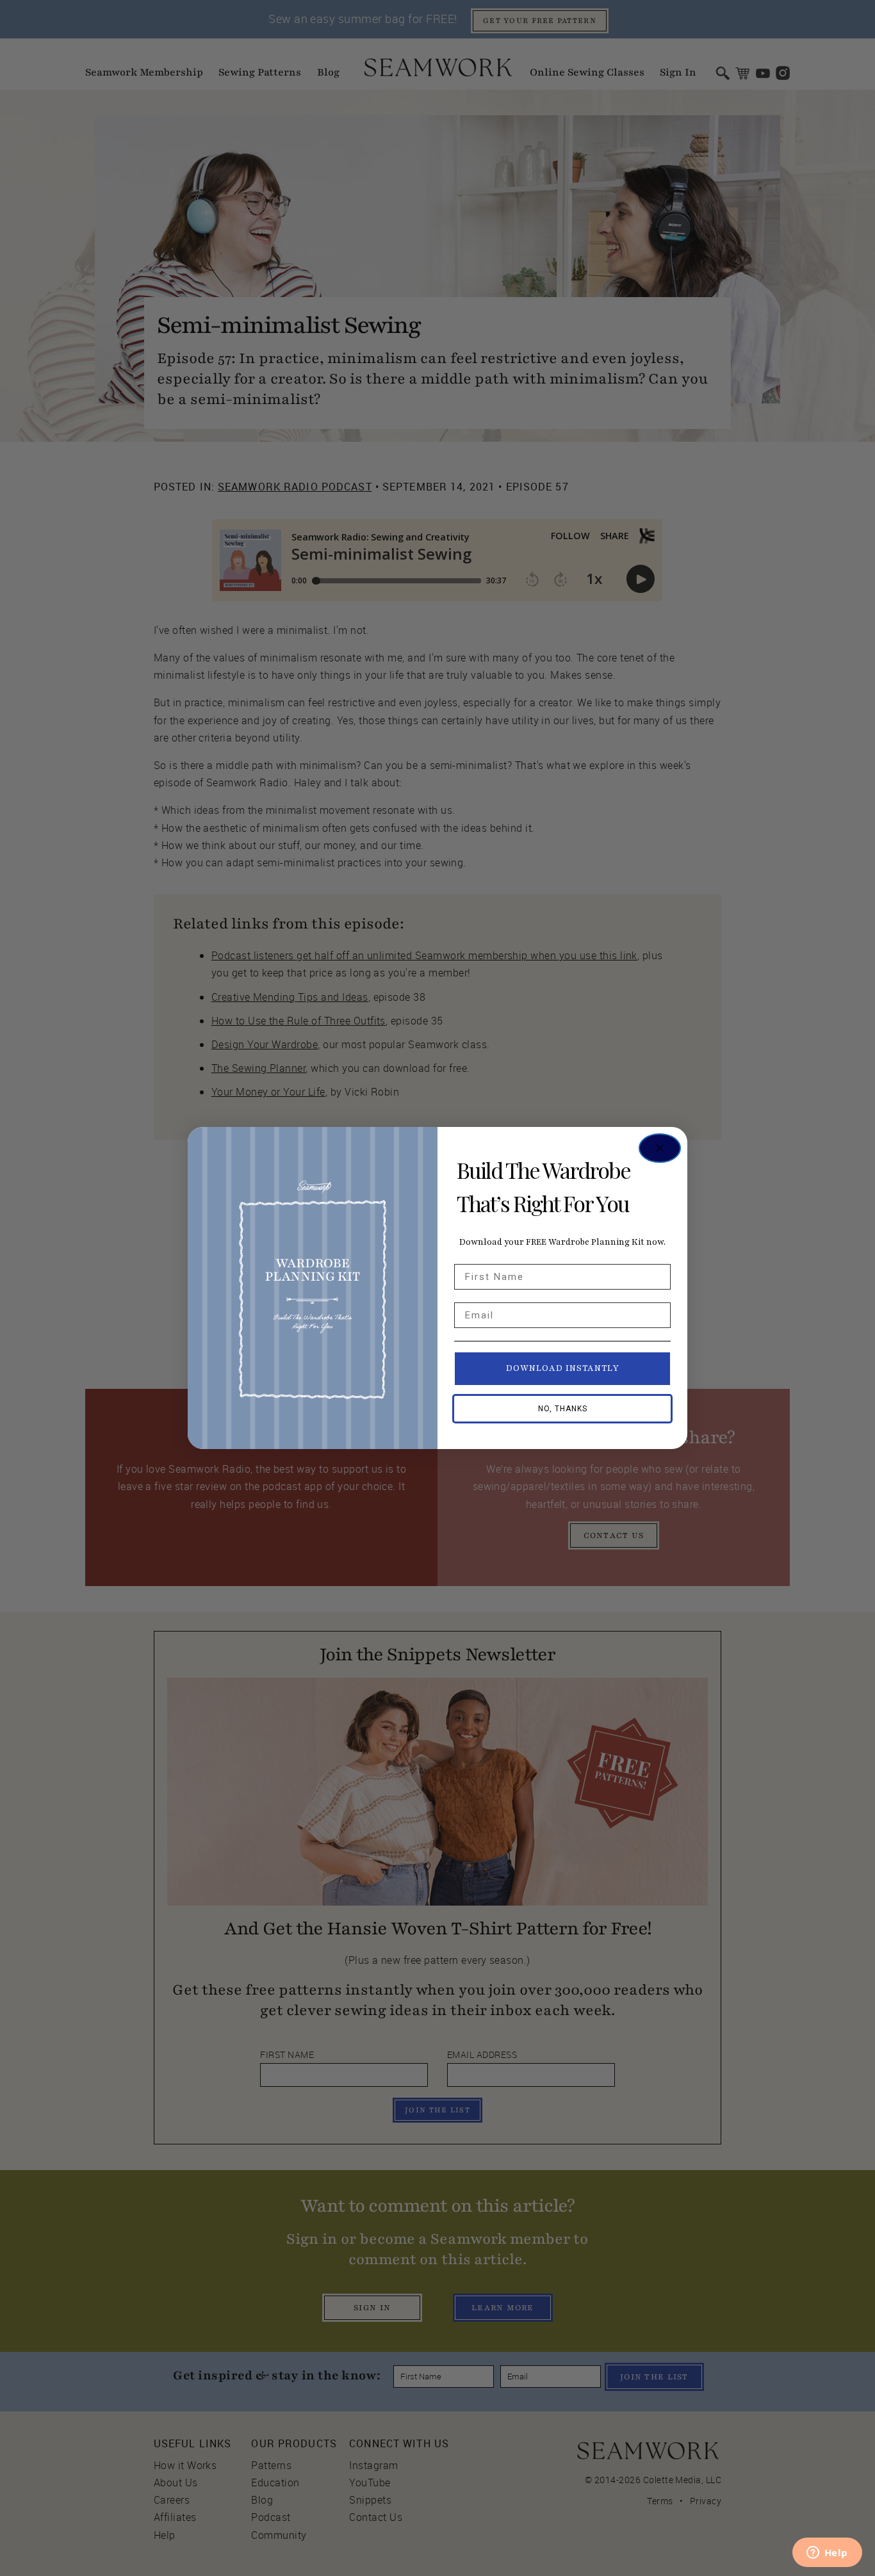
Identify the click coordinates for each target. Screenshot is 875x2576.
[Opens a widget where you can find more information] (827, 2554)
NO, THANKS (563, 1409)
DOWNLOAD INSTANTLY (563, 1368)
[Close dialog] (660, 1148)
